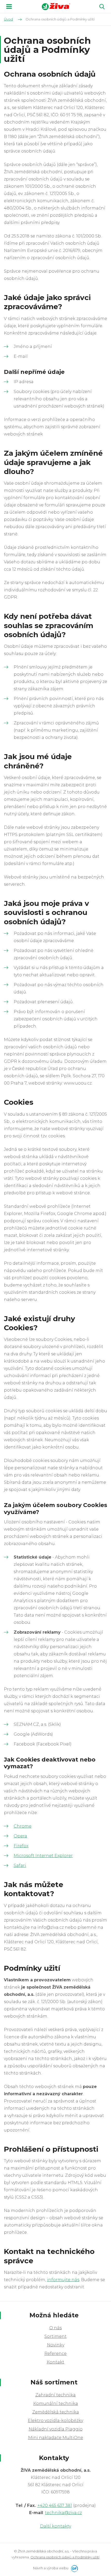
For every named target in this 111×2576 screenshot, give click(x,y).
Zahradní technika (55, 2395)
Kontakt (55, 2362)
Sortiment (55, 2336)
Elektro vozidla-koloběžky (55, 2421)
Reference (55, 2353)
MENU (9, 6)
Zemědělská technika (56, 2412)
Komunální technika (56, 2403)
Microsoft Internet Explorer (43, 1856)
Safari (20, 1865)
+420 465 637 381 (55, 2505)
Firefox (21, 1846)
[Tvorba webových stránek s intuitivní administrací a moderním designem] (74, 2568)
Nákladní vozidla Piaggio (56, 2429)
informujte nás (63, 2280)
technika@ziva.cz (63, 2513)
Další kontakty (55, 2526)
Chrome (23, 1826)
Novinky (56, 2345)
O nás (55, 2328)
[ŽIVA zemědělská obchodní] (56, 7)
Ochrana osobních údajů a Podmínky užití (65, 2557)
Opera (20, 1836)
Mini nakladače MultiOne (56, 2438)
